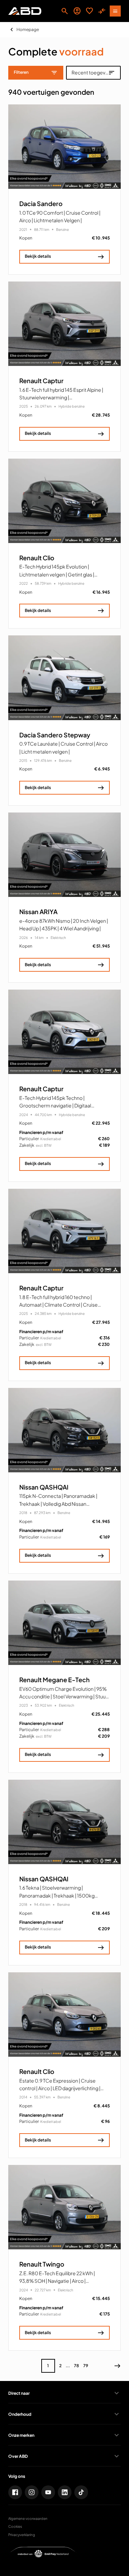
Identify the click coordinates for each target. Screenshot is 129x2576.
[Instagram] (32, 2492)
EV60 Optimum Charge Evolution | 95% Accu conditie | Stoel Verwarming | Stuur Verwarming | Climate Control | (63, 1696)
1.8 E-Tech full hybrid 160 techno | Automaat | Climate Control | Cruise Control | (58, 1305)
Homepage (28, 29)
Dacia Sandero (41, 204)
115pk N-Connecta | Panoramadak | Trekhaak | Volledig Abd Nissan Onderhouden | (58, 1504)
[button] (117, 2366)
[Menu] (115, 11)
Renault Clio (37, 558)
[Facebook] (15, 2492)
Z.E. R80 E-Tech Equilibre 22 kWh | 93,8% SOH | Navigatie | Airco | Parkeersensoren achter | (57, 2281)
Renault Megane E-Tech (55, 1680)
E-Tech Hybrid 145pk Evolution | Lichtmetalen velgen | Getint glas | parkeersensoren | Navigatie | (57, 574)
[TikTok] (81, 2492)
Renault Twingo (42, 2264)
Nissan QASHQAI (44, 1487)
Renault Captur (41, 381)
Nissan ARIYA (38, 912)
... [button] (68, 2366)
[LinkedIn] (65, 2492)
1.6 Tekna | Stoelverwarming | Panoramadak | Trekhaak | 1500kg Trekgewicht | (57, 1895)
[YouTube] (48, 2492)
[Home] (25, 11)
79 (86, 2366)
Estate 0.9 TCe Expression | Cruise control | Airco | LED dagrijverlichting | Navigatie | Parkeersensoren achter (60, 2088)
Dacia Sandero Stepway (55, 735)
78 (77, 2366)
